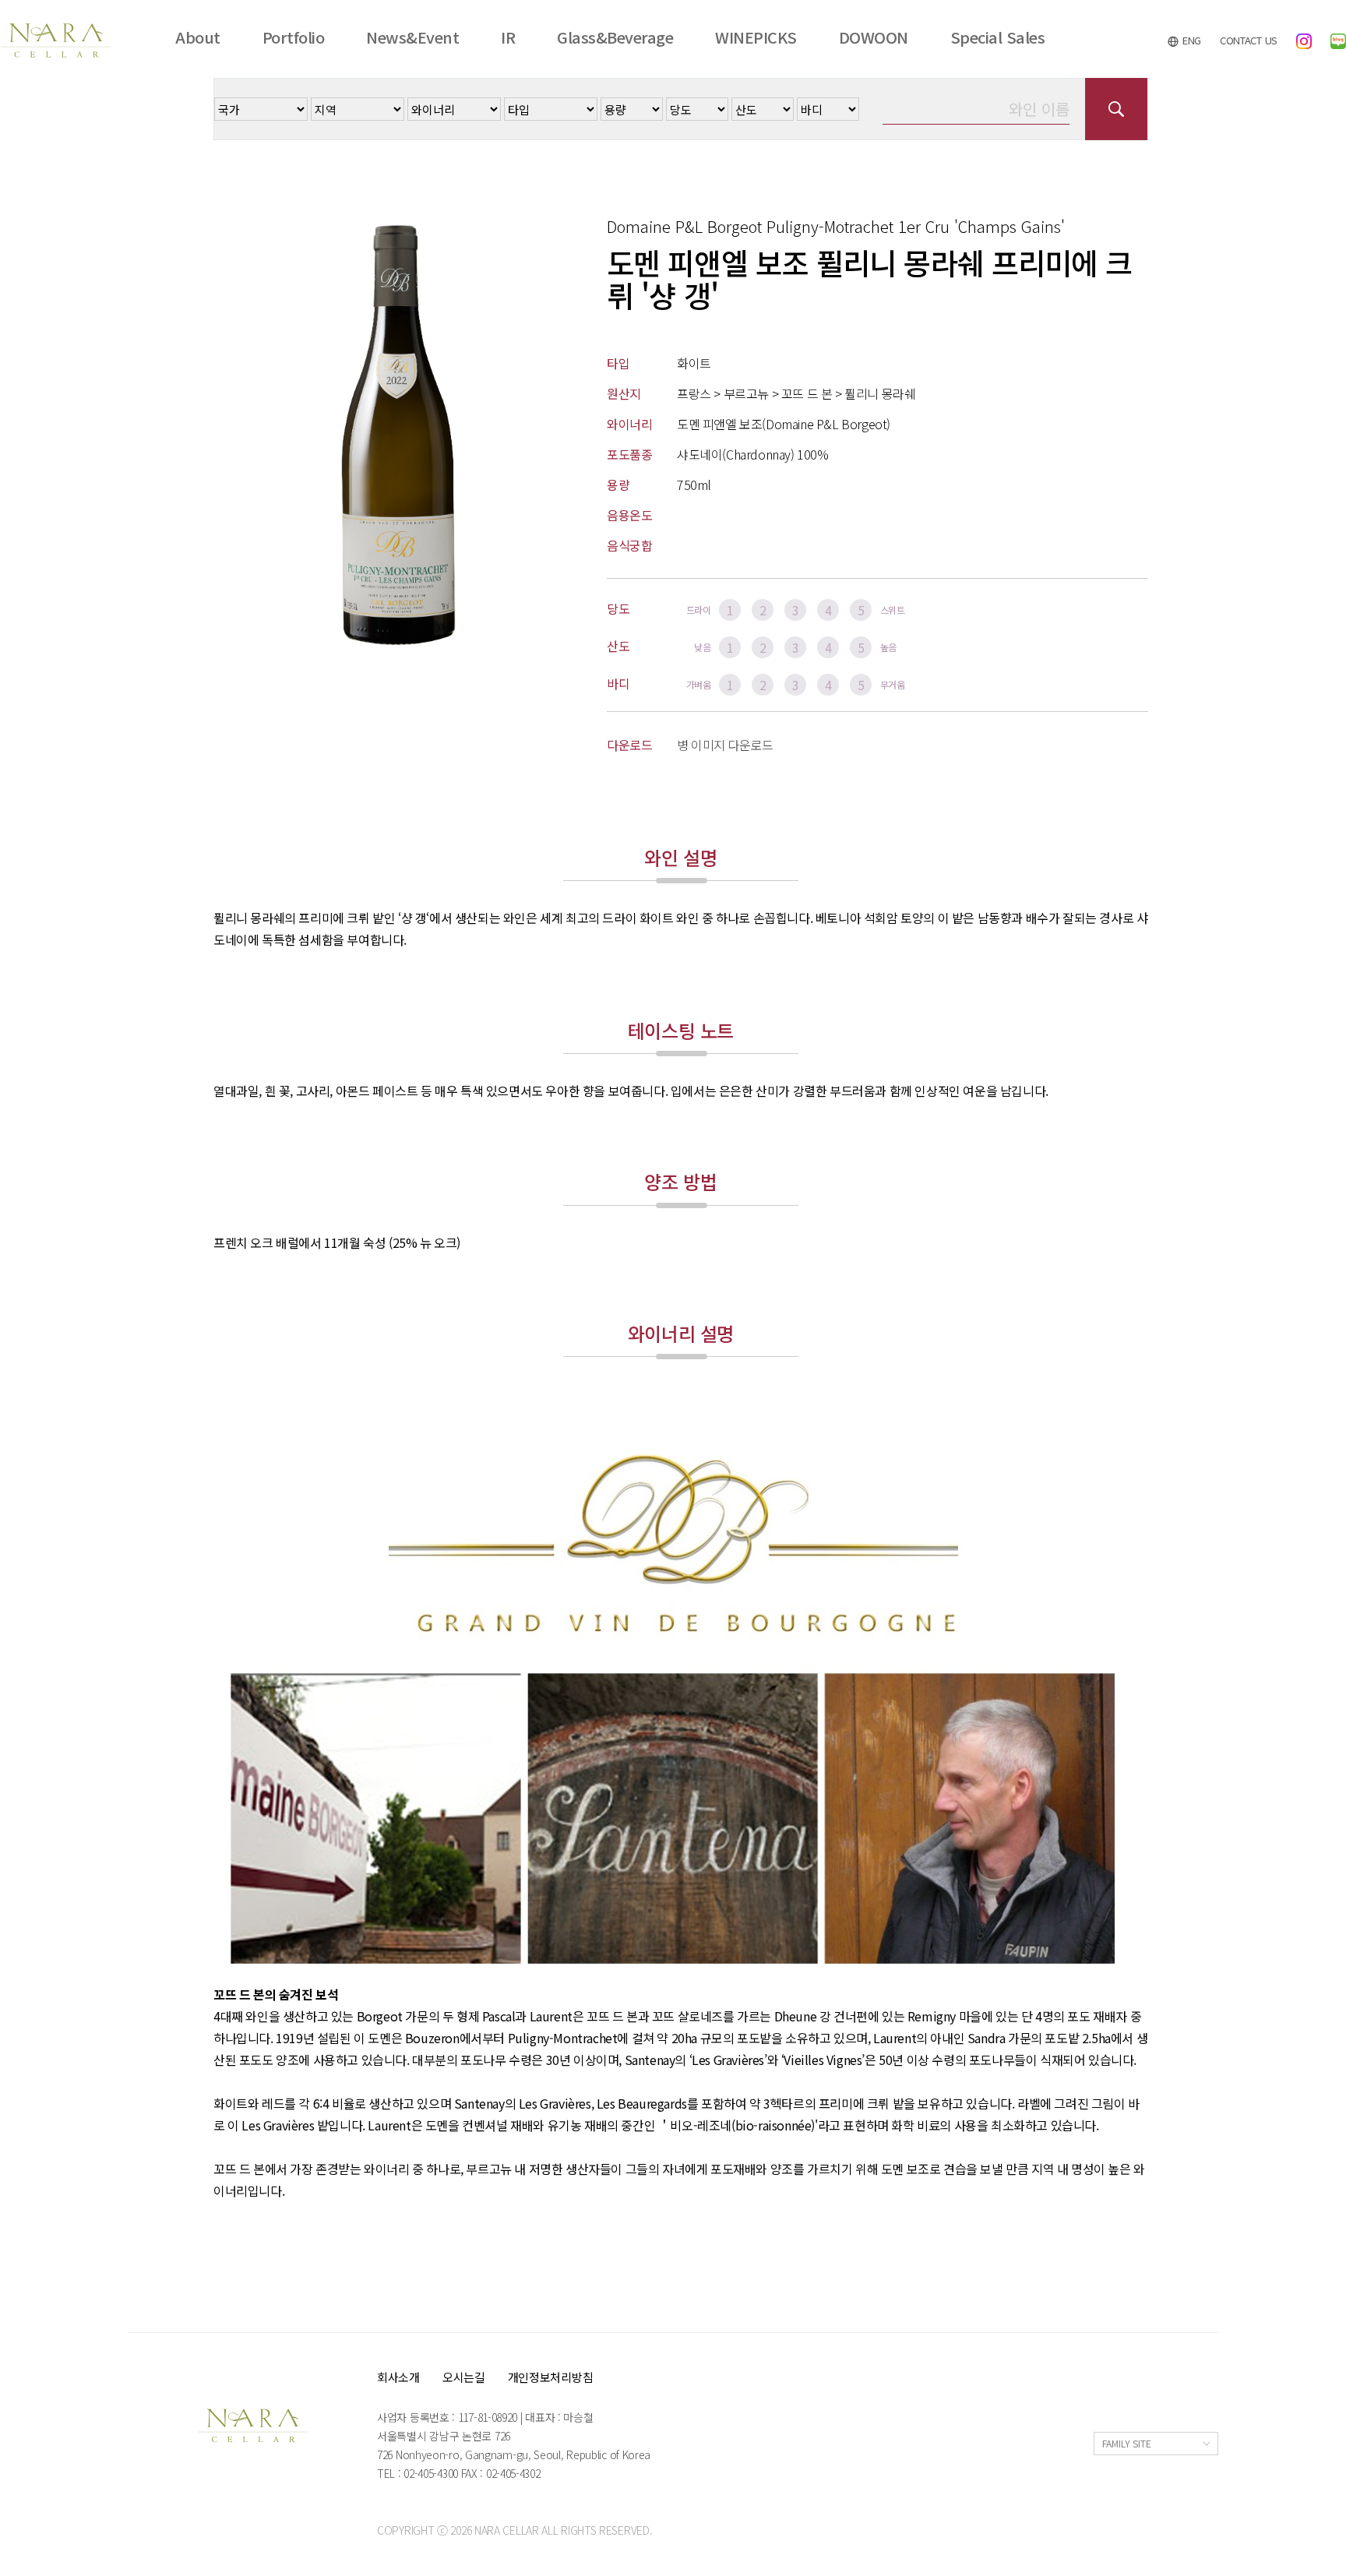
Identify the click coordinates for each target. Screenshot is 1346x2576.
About (198, 37)
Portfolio (294, 37)
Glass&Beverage (615, 37)
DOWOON (874, 37)
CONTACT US (1249, 40)
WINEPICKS (756, 37)
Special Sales (998, 37)
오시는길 (464, 2377)
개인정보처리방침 (551, 2377)
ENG (1190, 40)
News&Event (412, 37)
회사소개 (398, 2377)
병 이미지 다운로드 (725, 745)
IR (508, 37)
